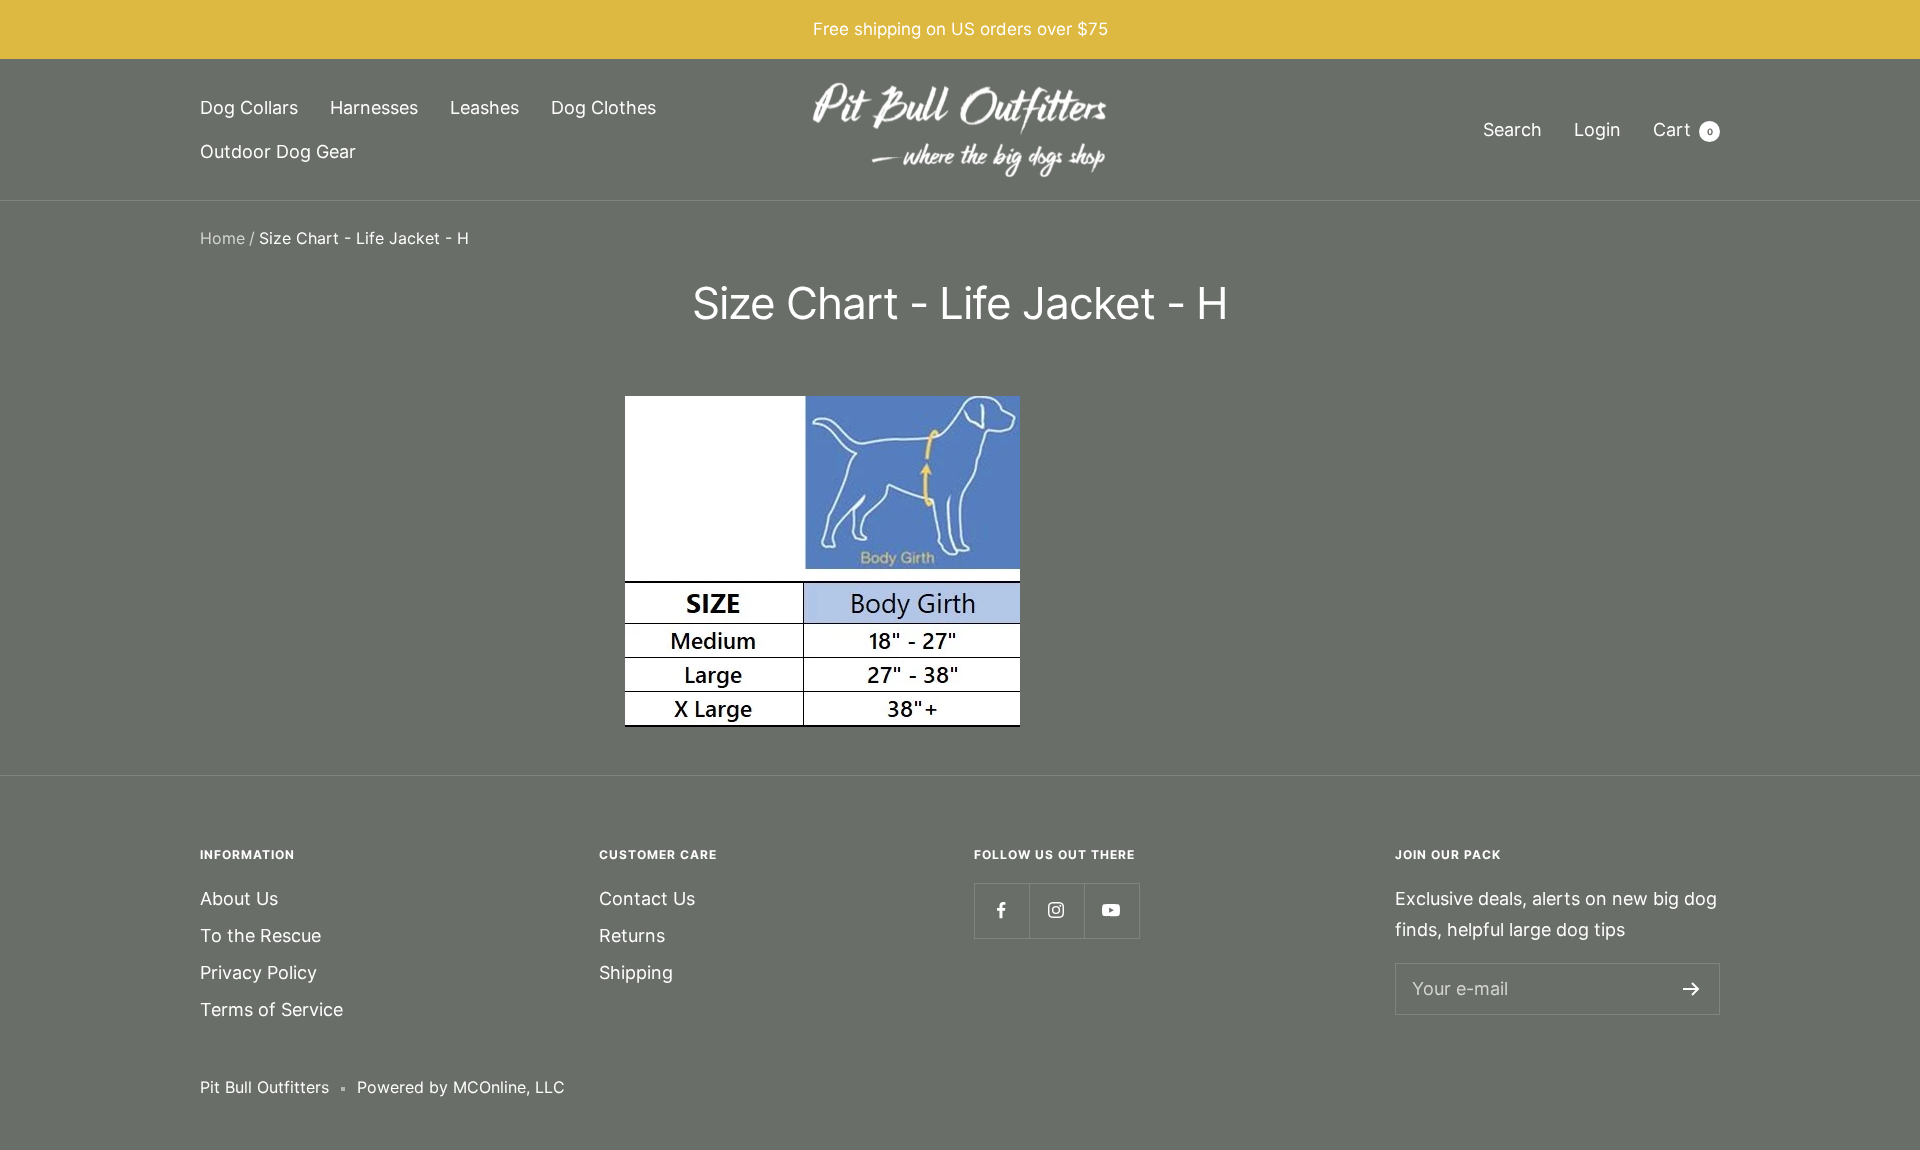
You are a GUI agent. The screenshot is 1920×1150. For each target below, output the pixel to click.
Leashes (484, 107)
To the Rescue (260, 935)
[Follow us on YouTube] (1111, 910)
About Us (239, 898)
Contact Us (647, 898)
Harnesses (374, 107)
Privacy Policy (258, 972)
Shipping (636, 972)
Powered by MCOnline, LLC (461, 1087)
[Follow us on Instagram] (1056, 910)
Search (1512, 129)
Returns (632, 935)
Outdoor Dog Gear (278, 151)
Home (222, 238)
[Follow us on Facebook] (1001, 910)
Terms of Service (271, 1009)
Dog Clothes (603, 107)
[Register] (1691, 989)
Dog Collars (249, 107)
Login (1597, 129)
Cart (1683, 129)
